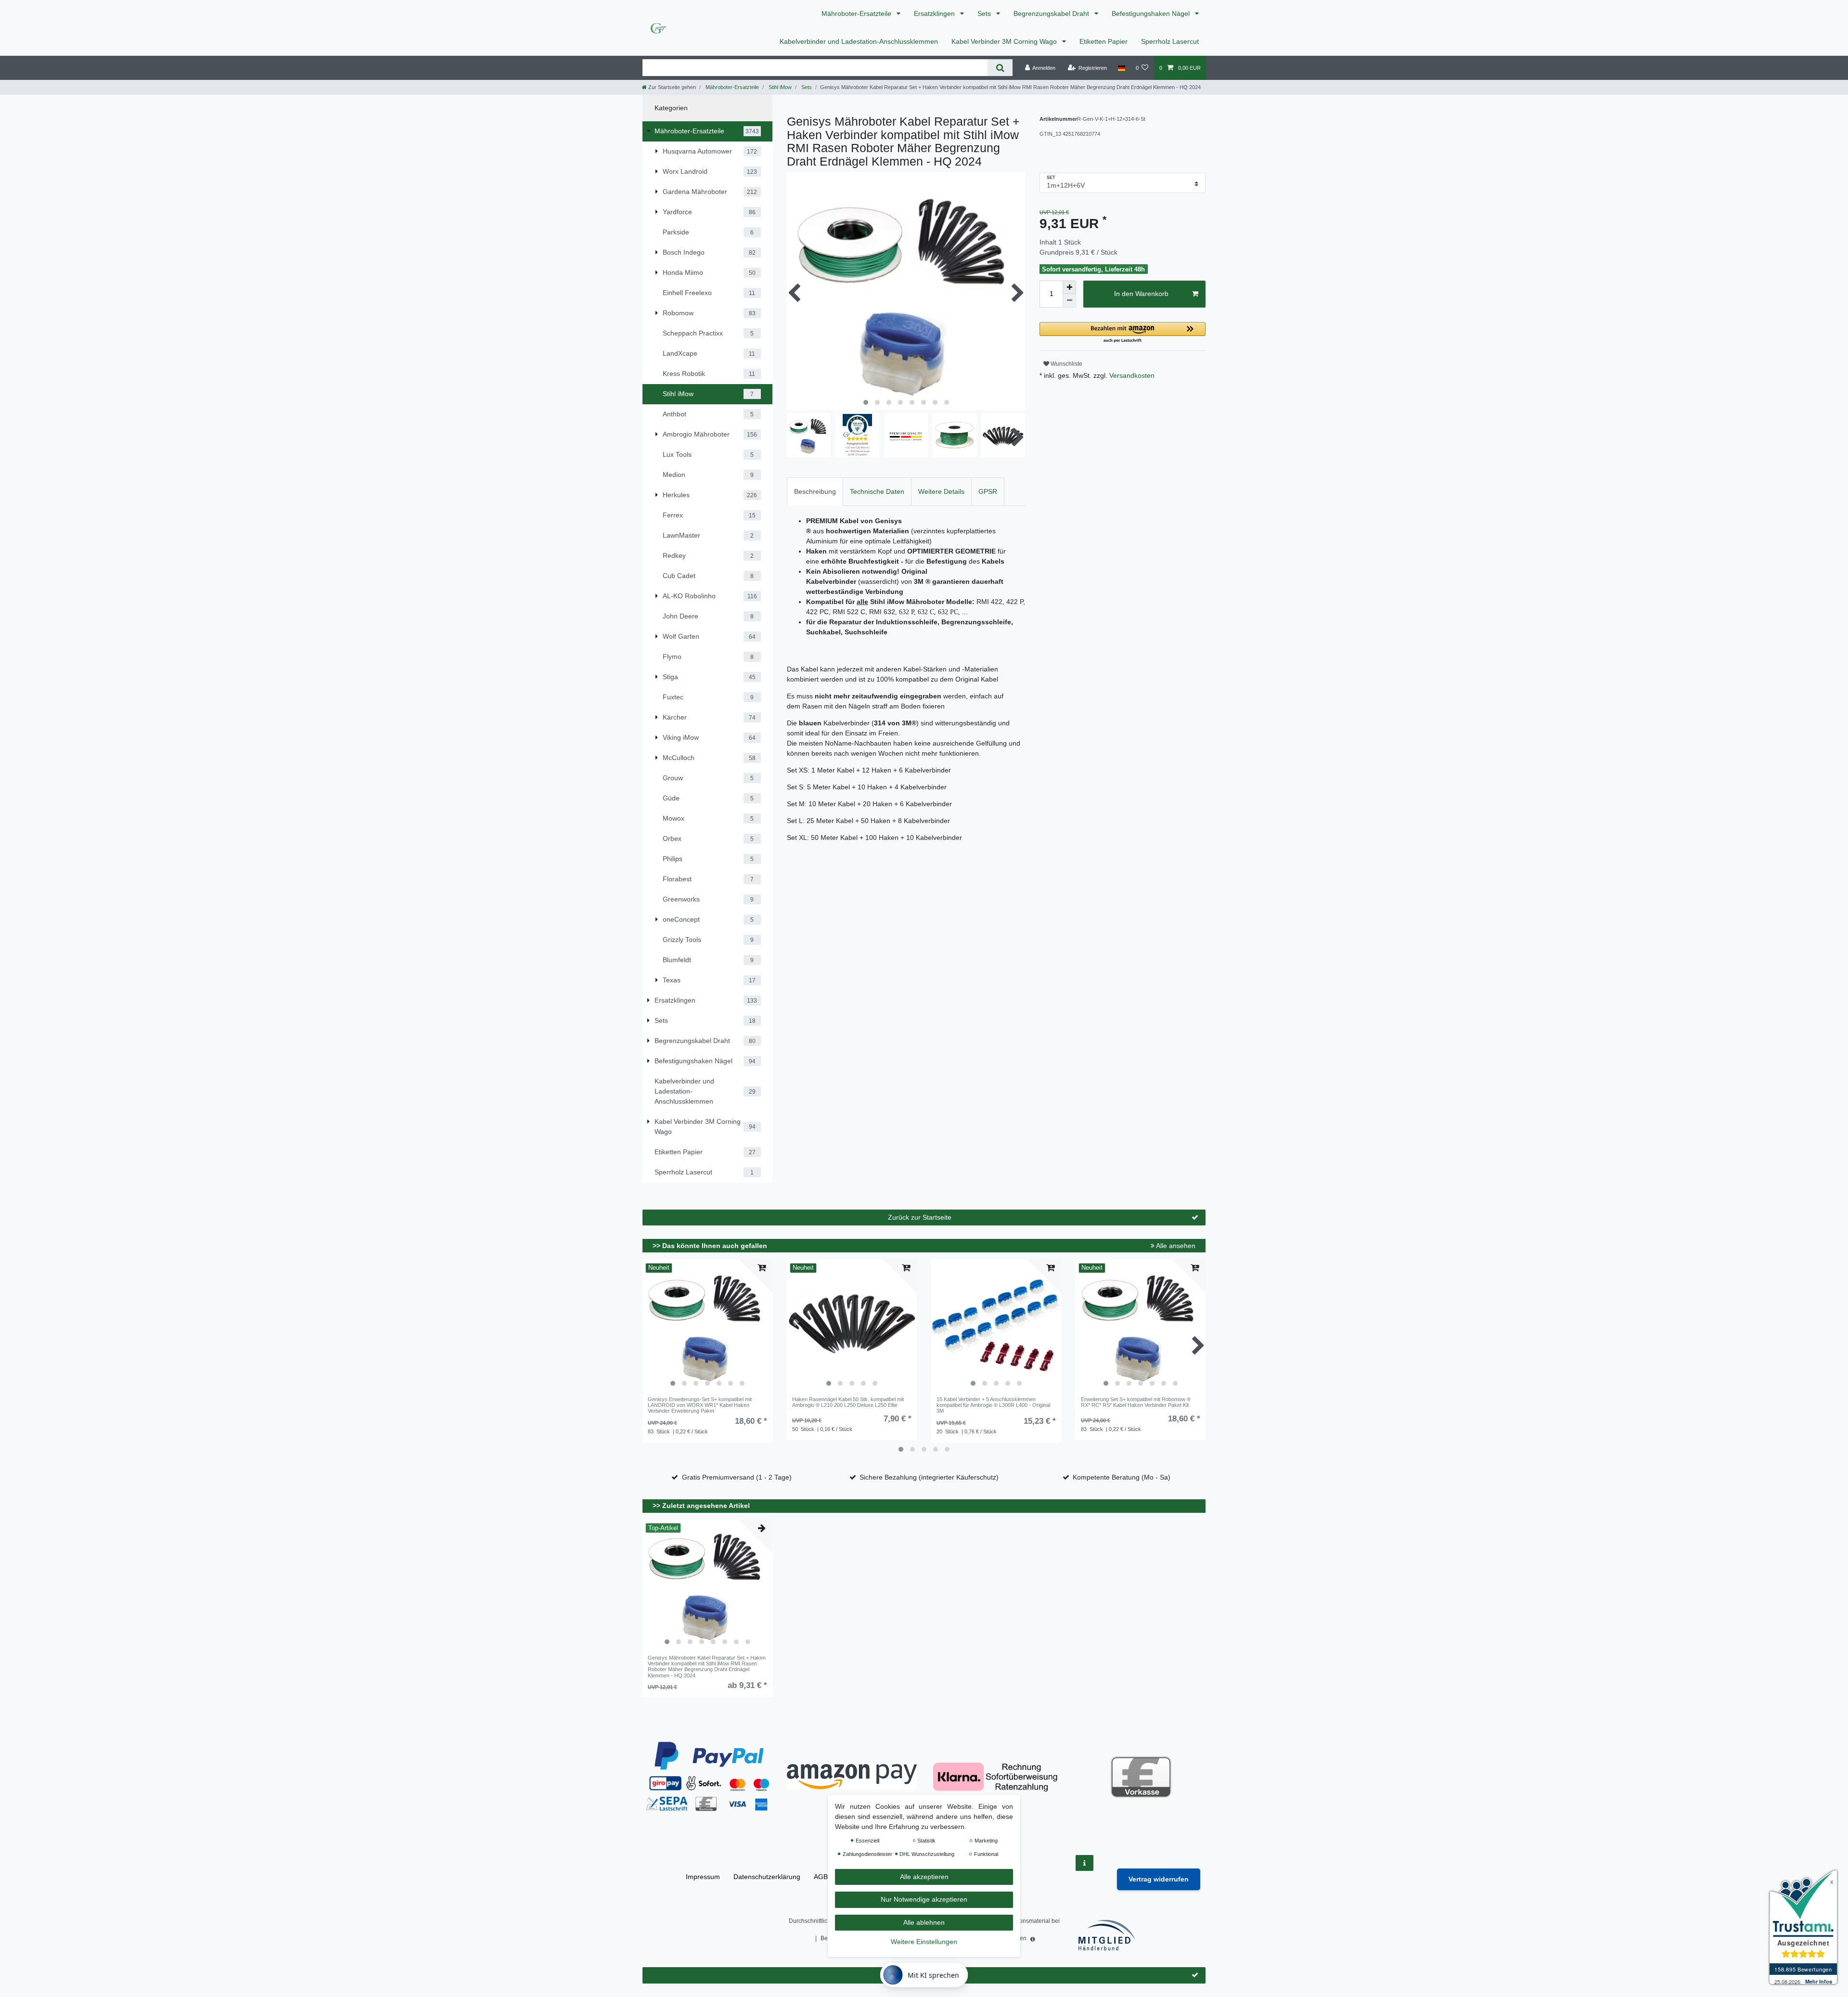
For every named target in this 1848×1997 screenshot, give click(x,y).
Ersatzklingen (935, 13)
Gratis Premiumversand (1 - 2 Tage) (737, 1477)
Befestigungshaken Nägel (1152, 13)
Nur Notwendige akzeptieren (924, 1900)
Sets (985, 13)
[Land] (1121, 68)
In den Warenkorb (1141, 294)
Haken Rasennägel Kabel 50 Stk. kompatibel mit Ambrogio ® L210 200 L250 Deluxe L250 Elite (848, 1402)
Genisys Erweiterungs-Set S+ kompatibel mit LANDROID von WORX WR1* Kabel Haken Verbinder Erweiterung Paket (700, 1405)
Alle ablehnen (924, 1922)
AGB (821, 1877)
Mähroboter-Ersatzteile (857, 13)
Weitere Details (941, 491)
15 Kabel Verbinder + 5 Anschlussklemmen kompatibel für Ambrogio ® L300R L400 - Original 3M (993, 1405)
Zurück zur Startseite (920, 1217)
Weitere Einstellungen (924, 1942)
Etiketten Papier (1104, 41)
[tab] (815, 492)
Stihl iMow (779, 87)
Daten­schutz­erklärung (767, 1877)
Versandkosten (1131, 375)
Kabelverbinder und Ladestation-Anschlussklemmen (859, 41)
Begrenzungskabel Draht (1052, 13)
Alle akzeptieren (924, 1877)
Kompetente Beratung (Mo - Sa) (1122, 1477)
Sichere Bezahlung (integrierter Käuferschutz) (929, 1477)
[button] (1123, 333)
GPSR (988, 491)
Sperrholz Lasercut (1170, 41)
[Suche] (1000, 68)
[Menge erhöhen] (1069, 287)
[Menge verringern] (1069, 301)
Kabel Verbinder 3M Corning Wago (1005, 41)
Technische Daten (877, 491)
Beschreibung (815, 491)
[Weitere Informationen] (1084, 1863)
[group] (707, 1326)
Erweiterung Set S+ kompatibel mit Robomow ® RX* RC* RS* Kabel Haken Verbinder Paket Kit (1136, 1402)
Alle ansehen (1175, 1246)
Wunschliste (1066, 364)
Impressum (703, 1877)
